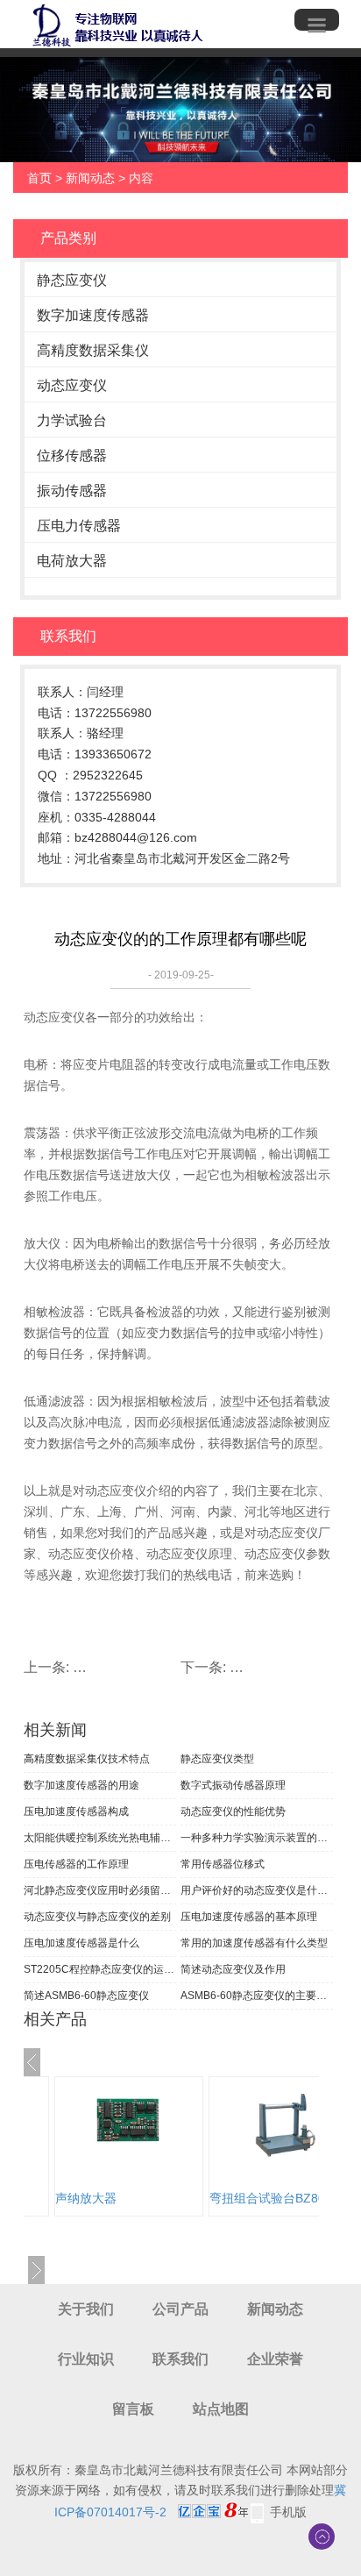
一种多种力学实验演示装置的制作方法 (257, 1838)
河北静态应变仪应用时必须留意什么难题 (100, 1890)
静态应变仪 (72, 280)
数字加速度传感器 (93, 315)
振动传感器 (72, 491)
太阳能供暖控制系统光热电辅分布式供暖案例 (100, 1838)
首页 (39, 178)
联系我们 (180, 2359)
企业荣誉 (275, 2359)
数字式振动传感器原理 (233, 1785)
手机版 (288, 2512)
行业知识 (86, 2359)
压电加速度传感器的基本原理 (249, 1917)
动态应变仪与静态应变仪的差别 (97, 1917)
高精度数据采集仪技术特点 (87, 1759)
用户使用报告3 (264, 2198)
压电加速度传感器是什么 (81, 1943)
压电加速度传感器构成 (76, 1811)
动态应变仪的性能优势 (233, 1811)
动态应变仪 (72, 385)
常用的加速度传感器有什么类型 (254, 1943)
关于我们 (86, 2309)
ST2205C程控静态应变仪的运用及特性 (100, 1969)
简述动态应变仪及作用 (233, 1969)
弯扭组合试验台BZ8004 (134, 2198)
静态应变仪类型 (217, 1759)
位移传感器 (72, 455)
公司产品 (180, 2309)
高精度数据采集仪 (93, 350)
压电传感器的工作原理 (76, 1864)
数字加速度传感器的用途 (81, 1785)
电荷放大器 (72, 561)
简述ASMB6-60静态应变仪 (86, 1996)
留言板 (133, 2409)
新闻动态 (90, 178)
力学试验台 (72, 420)
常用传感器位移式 (223, 1864)
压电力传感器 (79, 526)
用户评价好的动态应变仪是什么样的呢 (257, 1890)
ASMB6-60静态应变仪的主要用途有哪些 (257, 1996)
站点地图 (221, 2409)
